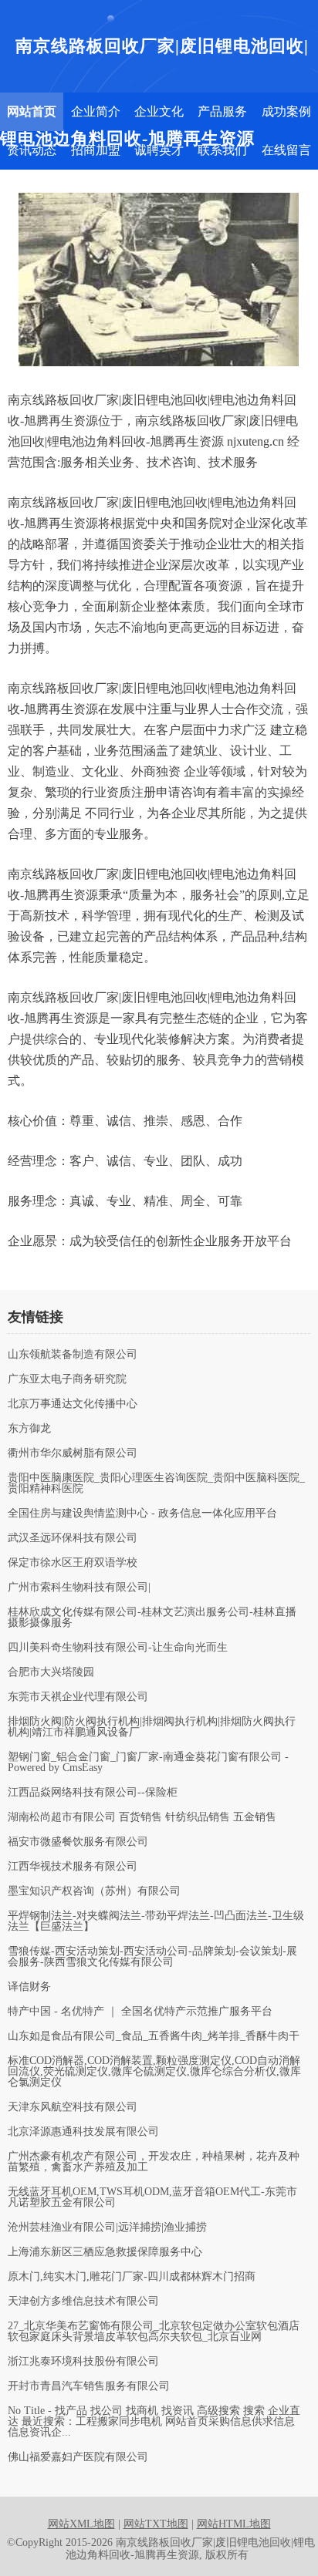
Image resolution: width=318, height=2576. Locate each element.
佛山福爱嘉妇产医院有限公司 (78, 2457)
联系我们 (222, 150)
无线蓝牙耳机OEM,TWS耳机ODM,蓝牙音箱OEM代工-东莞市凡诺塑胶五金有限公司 (152, 2197)
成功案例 (286, 111)
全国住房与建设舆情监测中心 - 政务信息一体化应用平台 (142, 1514)
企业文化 (159, 111)
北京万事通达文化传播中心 (73, 1404)
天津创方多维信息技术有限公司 (83, 2302)
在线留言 (286, 150)
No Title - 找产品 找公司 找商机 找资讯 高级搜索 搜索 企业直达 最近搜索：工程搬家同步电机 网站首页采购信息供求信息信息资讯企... (154, 2422)
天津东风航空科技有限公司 (73, 2107)
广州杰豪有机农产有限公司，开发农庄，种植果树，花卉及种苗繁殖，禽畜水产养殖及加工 (154, 2162)
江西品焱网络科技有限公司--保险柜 (93, 1793)
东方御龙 (29, 1429)
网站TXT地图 (156, 2524)
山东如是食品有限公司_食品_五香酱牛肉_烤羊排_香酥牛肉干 (154, 2036)
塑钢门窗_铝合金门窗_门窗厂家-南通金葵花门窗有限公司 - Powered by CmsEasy (148, 1763)
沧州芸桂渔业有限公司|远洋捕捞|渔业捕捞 (107, 2227)
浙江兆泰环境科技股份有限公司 (83, 2362)
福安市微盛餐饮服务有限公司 (78, 1842)
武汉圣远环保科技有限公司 (73, 1538)
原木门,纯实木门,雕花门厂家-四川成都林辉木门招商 (132, 2277)
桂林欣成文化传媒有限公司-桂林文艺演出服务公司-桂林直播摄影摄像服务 (152, 1618)
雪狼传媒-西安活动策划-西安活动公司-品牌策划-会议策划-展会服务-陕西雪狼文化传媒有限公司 (152, 1957)
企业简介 (96, 111)
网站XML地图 (81, 2524)
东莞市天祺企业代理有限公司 (78, 1697)
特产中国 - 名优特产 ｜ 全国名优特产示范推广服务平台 (140, 2012)
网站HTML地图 (234, 2524)
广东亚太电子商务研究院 (67, 1379)
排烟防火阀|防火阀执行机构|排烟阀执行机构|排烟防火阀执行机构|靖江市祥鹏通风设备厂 (152, 1727)
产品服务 (222, 111)
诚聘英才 (159, 150)
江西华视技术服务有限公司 (73, 1867)
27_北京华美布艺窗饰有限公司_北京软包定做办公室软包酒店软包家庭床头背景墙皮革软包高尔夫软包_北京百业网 (154, 2332)
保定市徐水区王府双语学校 (73, 1563)
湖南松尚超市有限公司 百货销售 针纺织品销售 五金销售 (142, 1817)
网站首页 (32, 111)
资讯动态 (32, 150)
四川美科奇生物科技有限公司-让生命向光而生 (118, 1648)
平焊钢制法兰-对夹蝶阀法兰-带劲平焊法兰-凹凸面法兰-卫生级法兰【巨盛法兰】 (156, 1921)
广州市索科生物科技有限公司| (79, 1588)
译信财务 (29, 1987)
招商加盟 (96, 150)
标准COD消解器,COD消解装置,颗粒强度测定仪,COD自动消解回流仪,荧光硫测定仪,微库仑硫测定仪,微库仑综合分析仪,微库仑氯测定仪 (154, 2072)
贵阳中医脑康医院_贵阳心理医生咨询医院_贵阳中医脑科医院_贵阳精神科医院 (156, 1483)
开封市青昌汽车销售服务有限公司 (89, 2386)
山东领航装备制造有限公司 (73, 1355)
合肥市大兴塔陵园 (51, 1672)
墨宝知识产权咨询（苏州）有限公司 (94, 1891)
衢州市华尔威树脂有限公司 (73, 1453)
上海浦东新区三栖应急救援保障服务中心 (105, 2252)
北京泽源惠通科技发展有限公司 (83, 2132)
